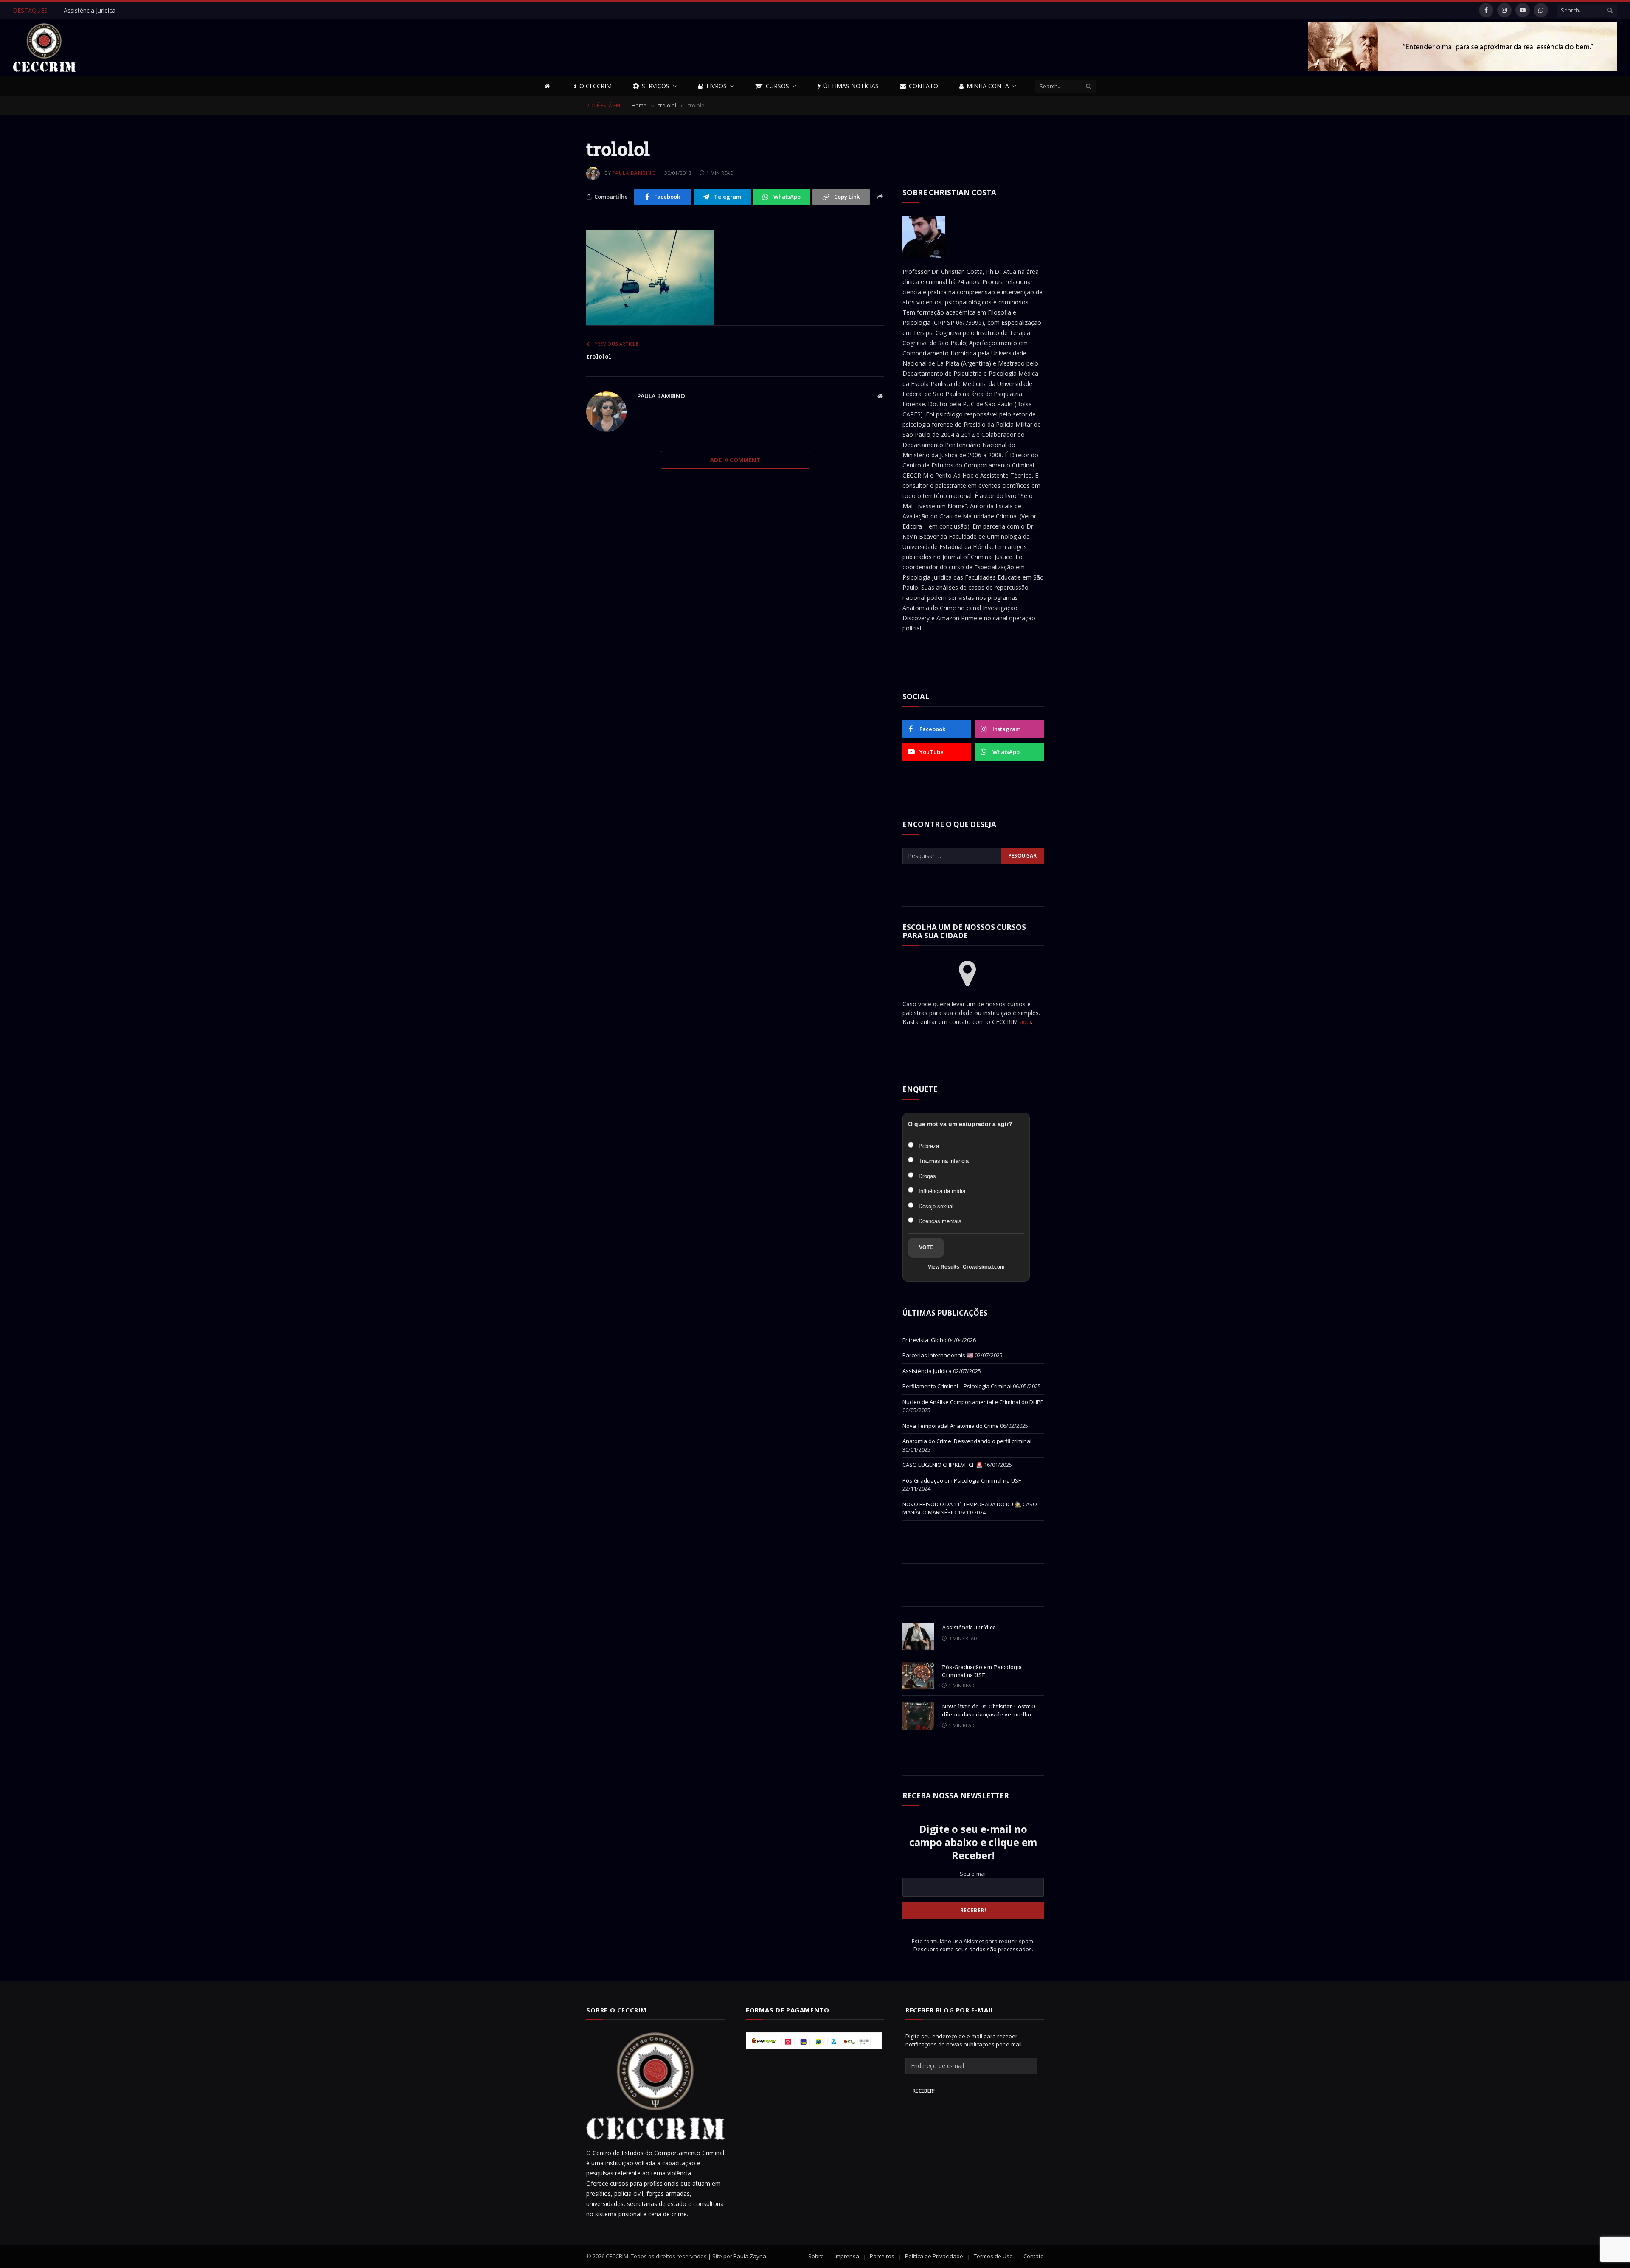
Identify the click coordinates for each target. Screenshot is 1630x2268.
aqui (1025, 1022)
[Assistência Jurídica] (918, 1636)
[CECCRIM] (44, 48)
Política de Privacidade (934, 2256)
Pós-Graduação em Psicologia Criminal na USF (962, 1480)
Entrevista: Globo (925, 1340)
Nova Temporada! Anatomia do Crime (951, 1426)
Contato (923, 86)
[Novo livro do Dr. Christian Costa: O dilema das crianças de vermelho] (918, 1715)
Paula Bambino (634, 173)
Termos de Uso (993, 2256)
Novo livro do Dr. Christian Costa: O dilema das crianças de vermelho (989, 1710)
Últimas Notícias (851, 86)
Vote (926, 1247)
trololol (599, 356)
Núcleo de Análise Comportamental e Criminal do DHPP (973, 1402)
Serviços (656, 86)
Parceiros (882, 2256)
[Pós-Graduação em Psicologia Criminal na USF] (918, 1676)
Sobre (816, 2256)
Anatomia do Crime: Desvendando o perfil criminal (967, 1441)
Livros (717, 86)
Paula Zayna (750, 2256)
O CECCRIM (596, 86)
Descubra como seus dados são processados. (973, 1949)
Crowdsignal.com (984, 1267)
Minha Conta (988, 86)
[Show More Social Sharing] (880, 197)
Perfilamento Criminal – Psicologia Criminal (957, 1386)
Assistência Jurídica (90, 11)
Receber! (924, 2091)
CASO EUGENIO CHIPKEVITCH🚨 (943, 1465)
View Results (944, 1267)
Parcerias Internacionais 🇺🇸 (938, 1355)
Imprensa (847, 2256)
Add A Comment (735, 460)
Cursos (777, 86)
